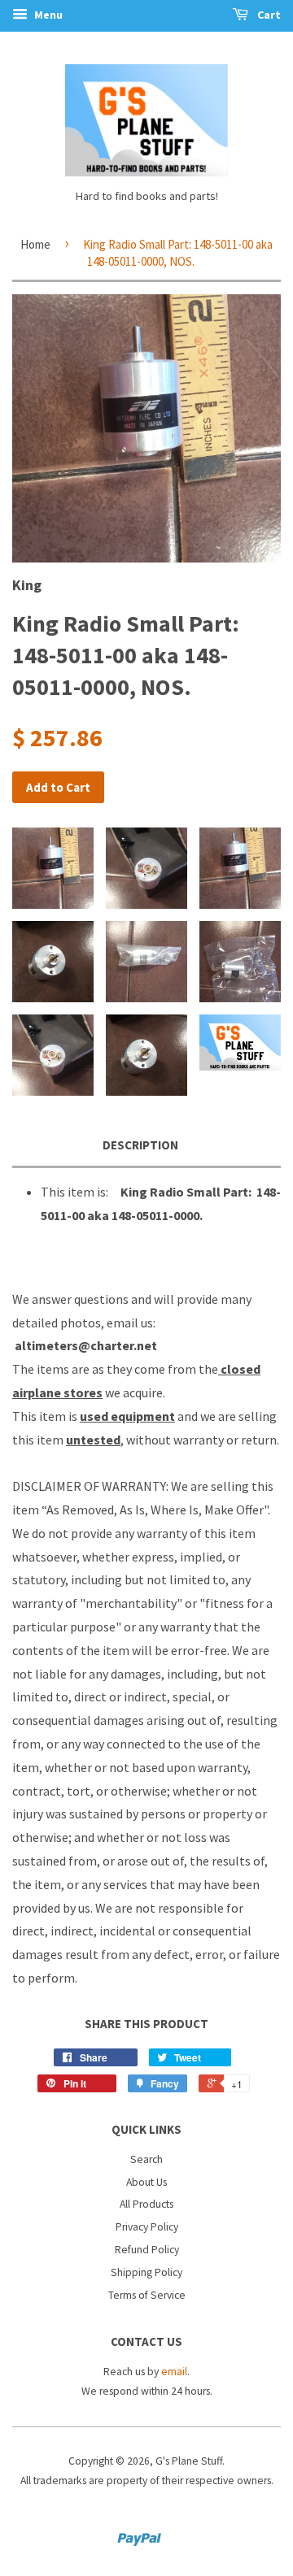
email (174, 2372)
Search (146, 2159)
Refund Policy (147, 2250)
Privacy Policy (147, 2227)
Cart (268, 15)
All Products (146, 2204)
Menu (47, 15)
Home (35, 244)
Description (140, 1145)
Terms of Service (147, 2295)
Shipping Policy (146, 2272)
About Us (146, 2182)
